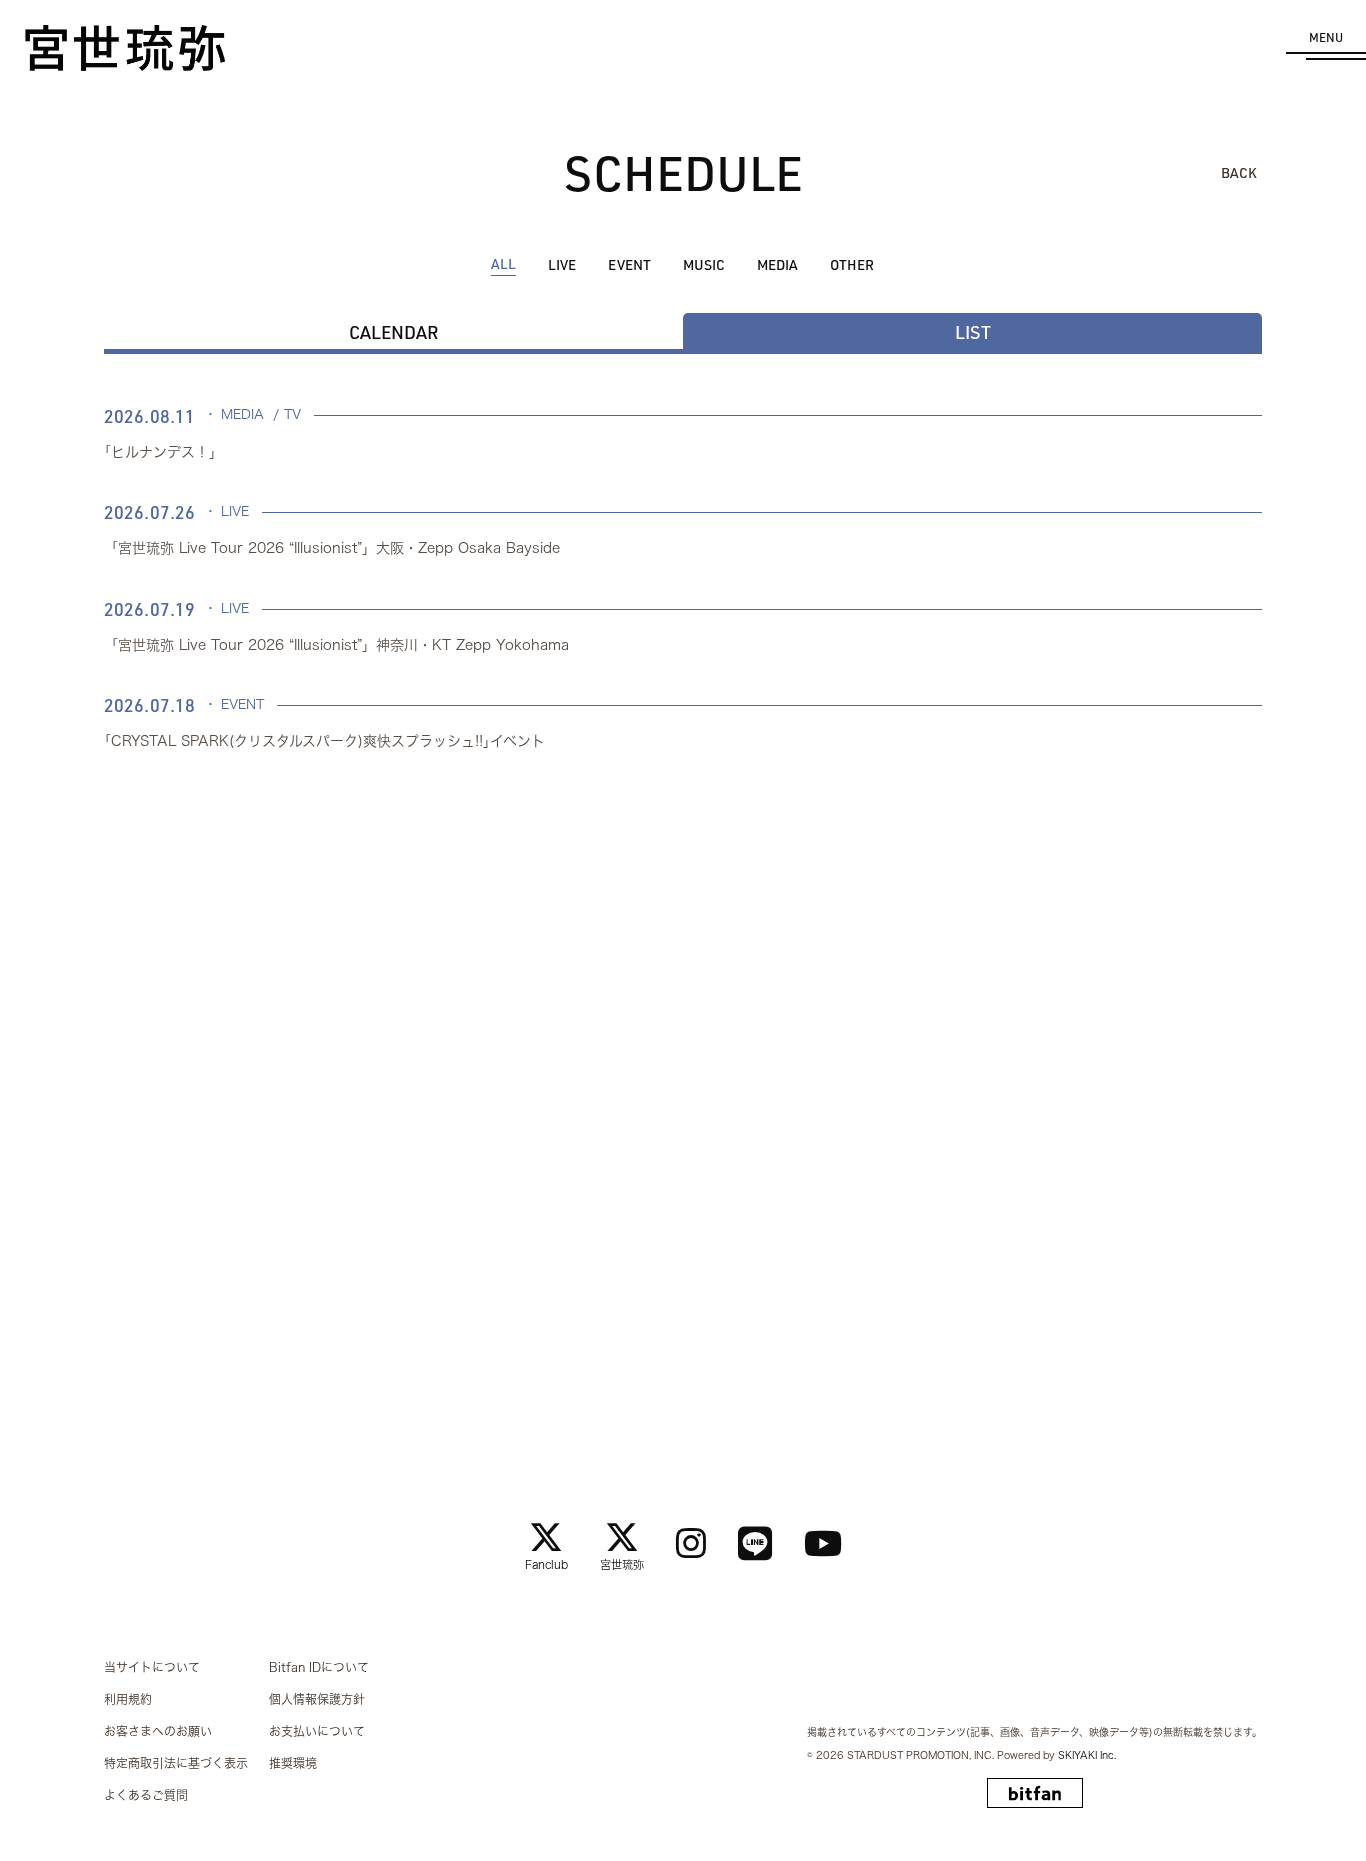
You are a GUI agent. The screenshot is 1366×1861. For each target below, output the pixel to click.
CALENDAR (394, 332)
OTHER (852, 264)
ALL (503, 263)
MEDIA (777, 264)
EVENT (629, 264)
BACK (1239, 172)
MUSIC (704, 264)
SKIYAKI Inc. (1087, 1755)
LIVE (562, 264)
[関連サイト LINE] (755, 1543)
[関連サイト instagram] (691, 1543)
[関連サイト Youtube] (823, 1543)
